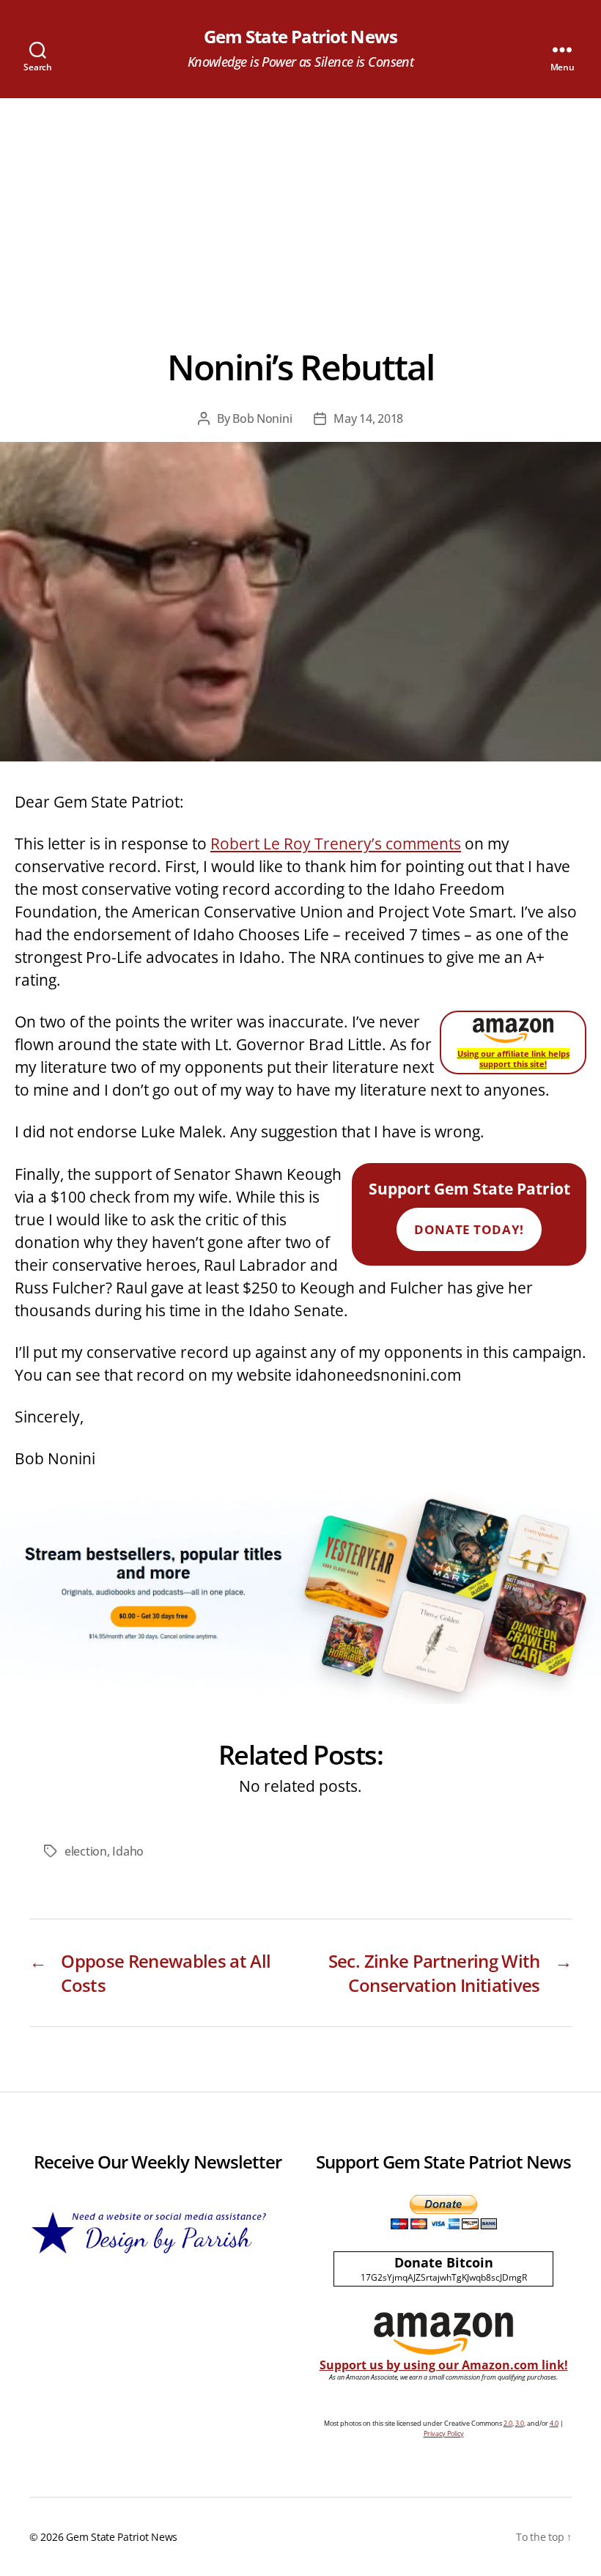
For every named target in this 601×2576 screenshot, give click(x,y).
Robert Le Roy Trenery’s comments (336, 844)
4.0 (554, 2423)
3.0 (520, 2423)
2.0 (508, 2423)
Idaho (128, 1851)
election (86, 1851)
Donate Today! (469, 1229)
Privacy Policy (444, 2433)
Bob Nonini (262, 418)
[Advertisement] (300, 208)
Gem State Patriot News (300, 37)
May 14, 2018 (368, 418)
